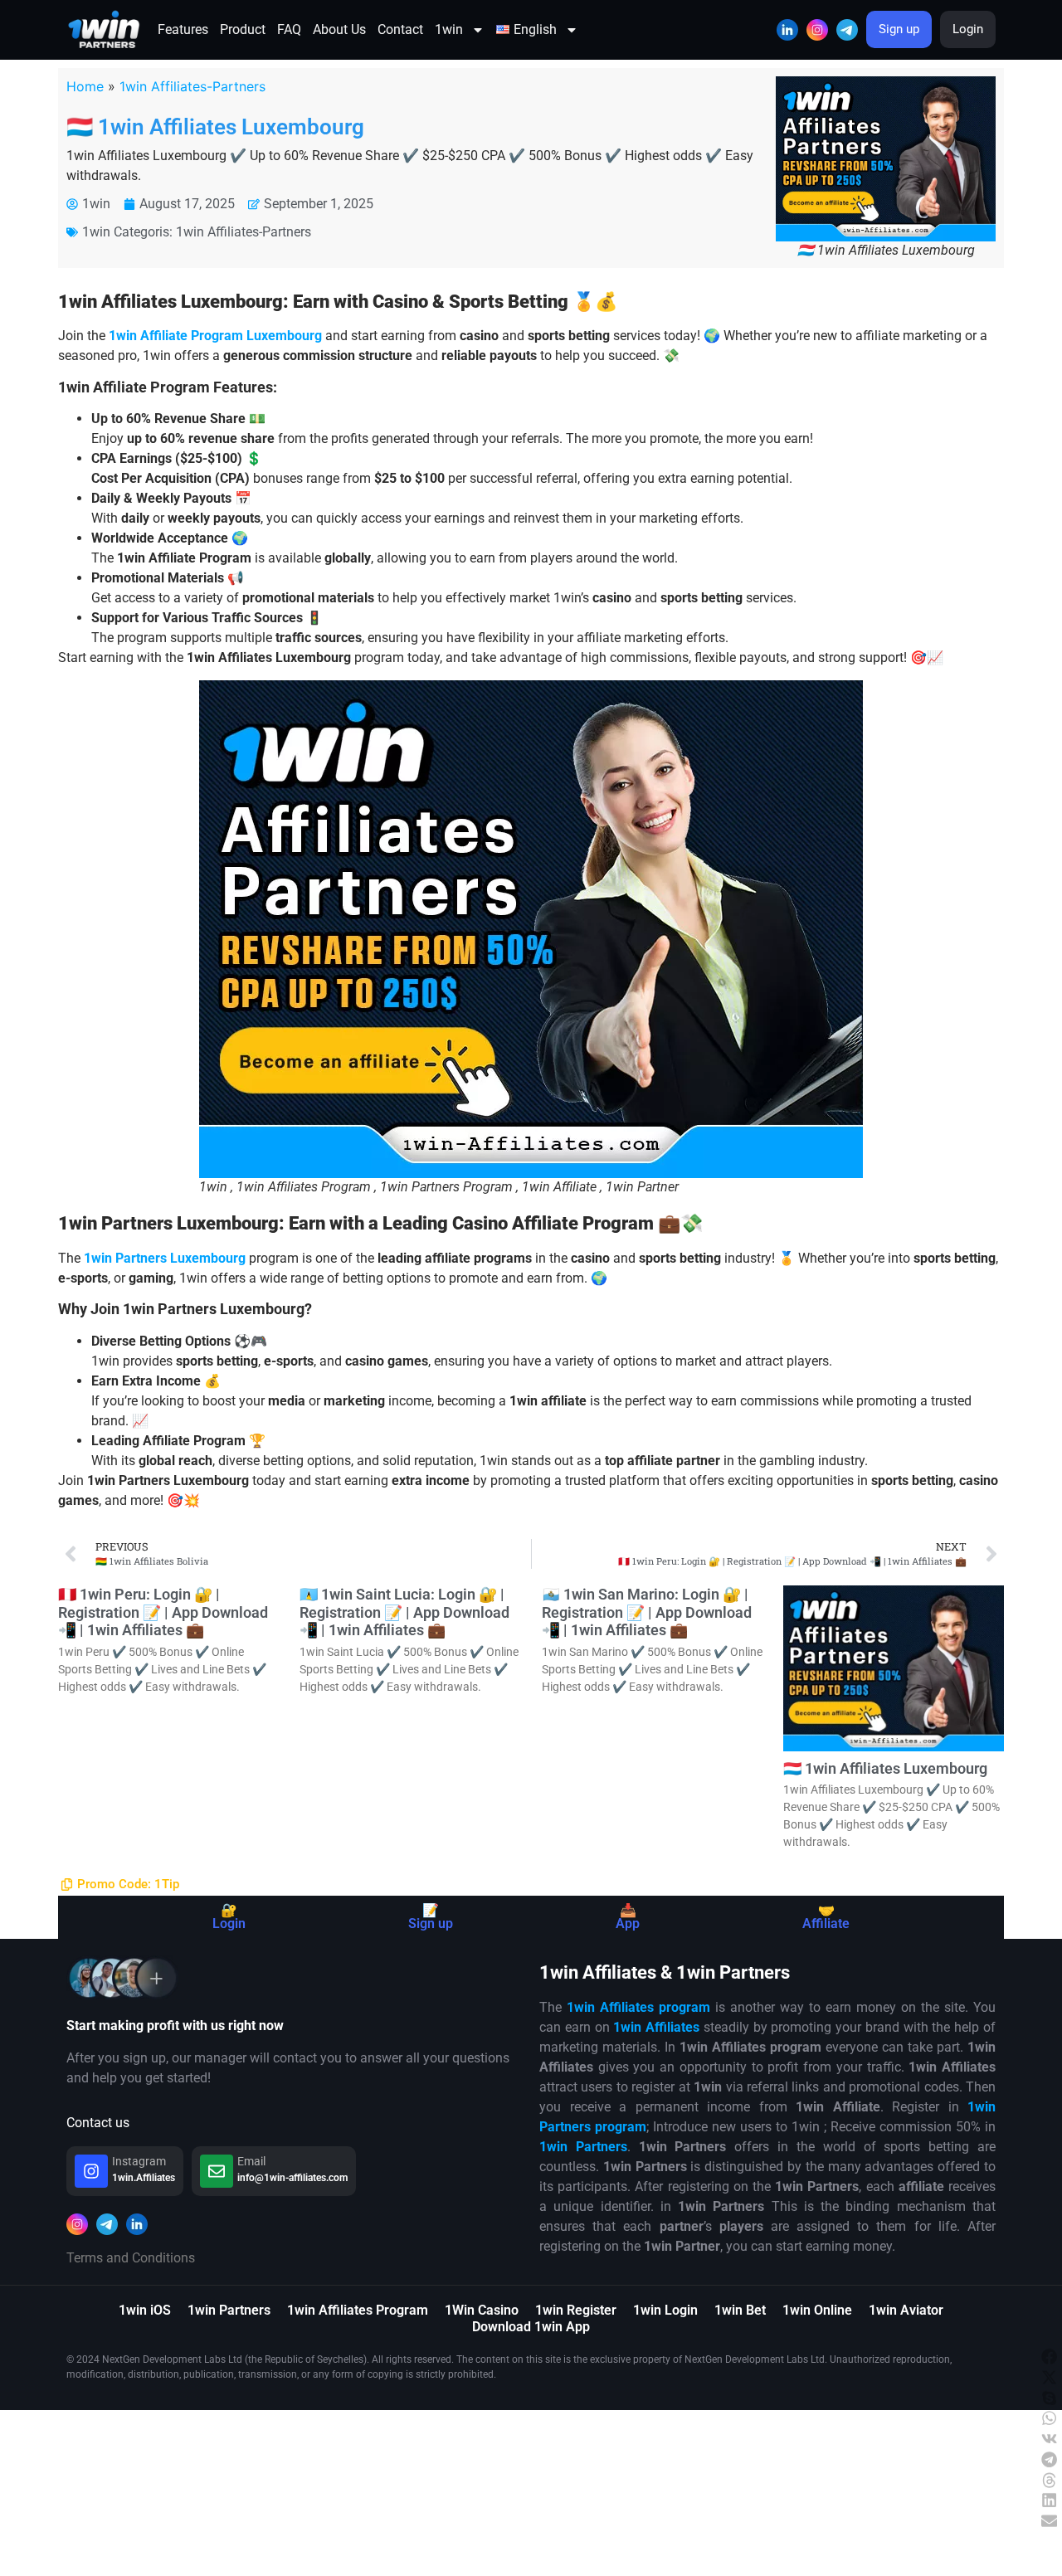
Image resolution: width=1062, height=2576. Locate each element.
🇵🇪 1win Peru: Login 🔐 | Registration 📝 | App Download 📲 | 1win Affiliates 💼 (163, 1612)
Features (183, 29)
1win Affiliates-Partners (192, 86)
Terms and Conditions (131, 2258)
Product (243, 29)
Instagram (139, 2161)
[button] (1050, 2352)
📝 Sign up (431, 1917)
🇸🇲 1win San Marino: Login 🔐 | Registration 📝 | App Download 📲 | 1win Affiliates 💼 (647, 1612)
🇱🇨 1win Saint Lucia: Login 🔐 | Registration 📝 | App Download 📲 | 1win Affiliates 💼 (404, 1612)
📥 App (628, 1917)
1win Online (817, 2310)
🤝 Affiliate (826, 1917)
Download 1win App (531, 2327)
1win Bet (740, 2310)
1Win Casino (482, 2310)
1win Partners (229, 2310)
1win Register (576, 2310)
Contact (400, 29)
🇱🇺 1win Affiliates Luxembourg (215, 127)
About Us (339, 29)
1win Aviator (906, 2310)
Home (85, 86)
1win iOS (145, 2310)
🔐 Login (229, 1917)
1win (449, 29)
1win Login (665, 2310)
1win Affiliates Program (358, 2310)
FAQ (289, 29)
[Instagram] (91, 2171)
